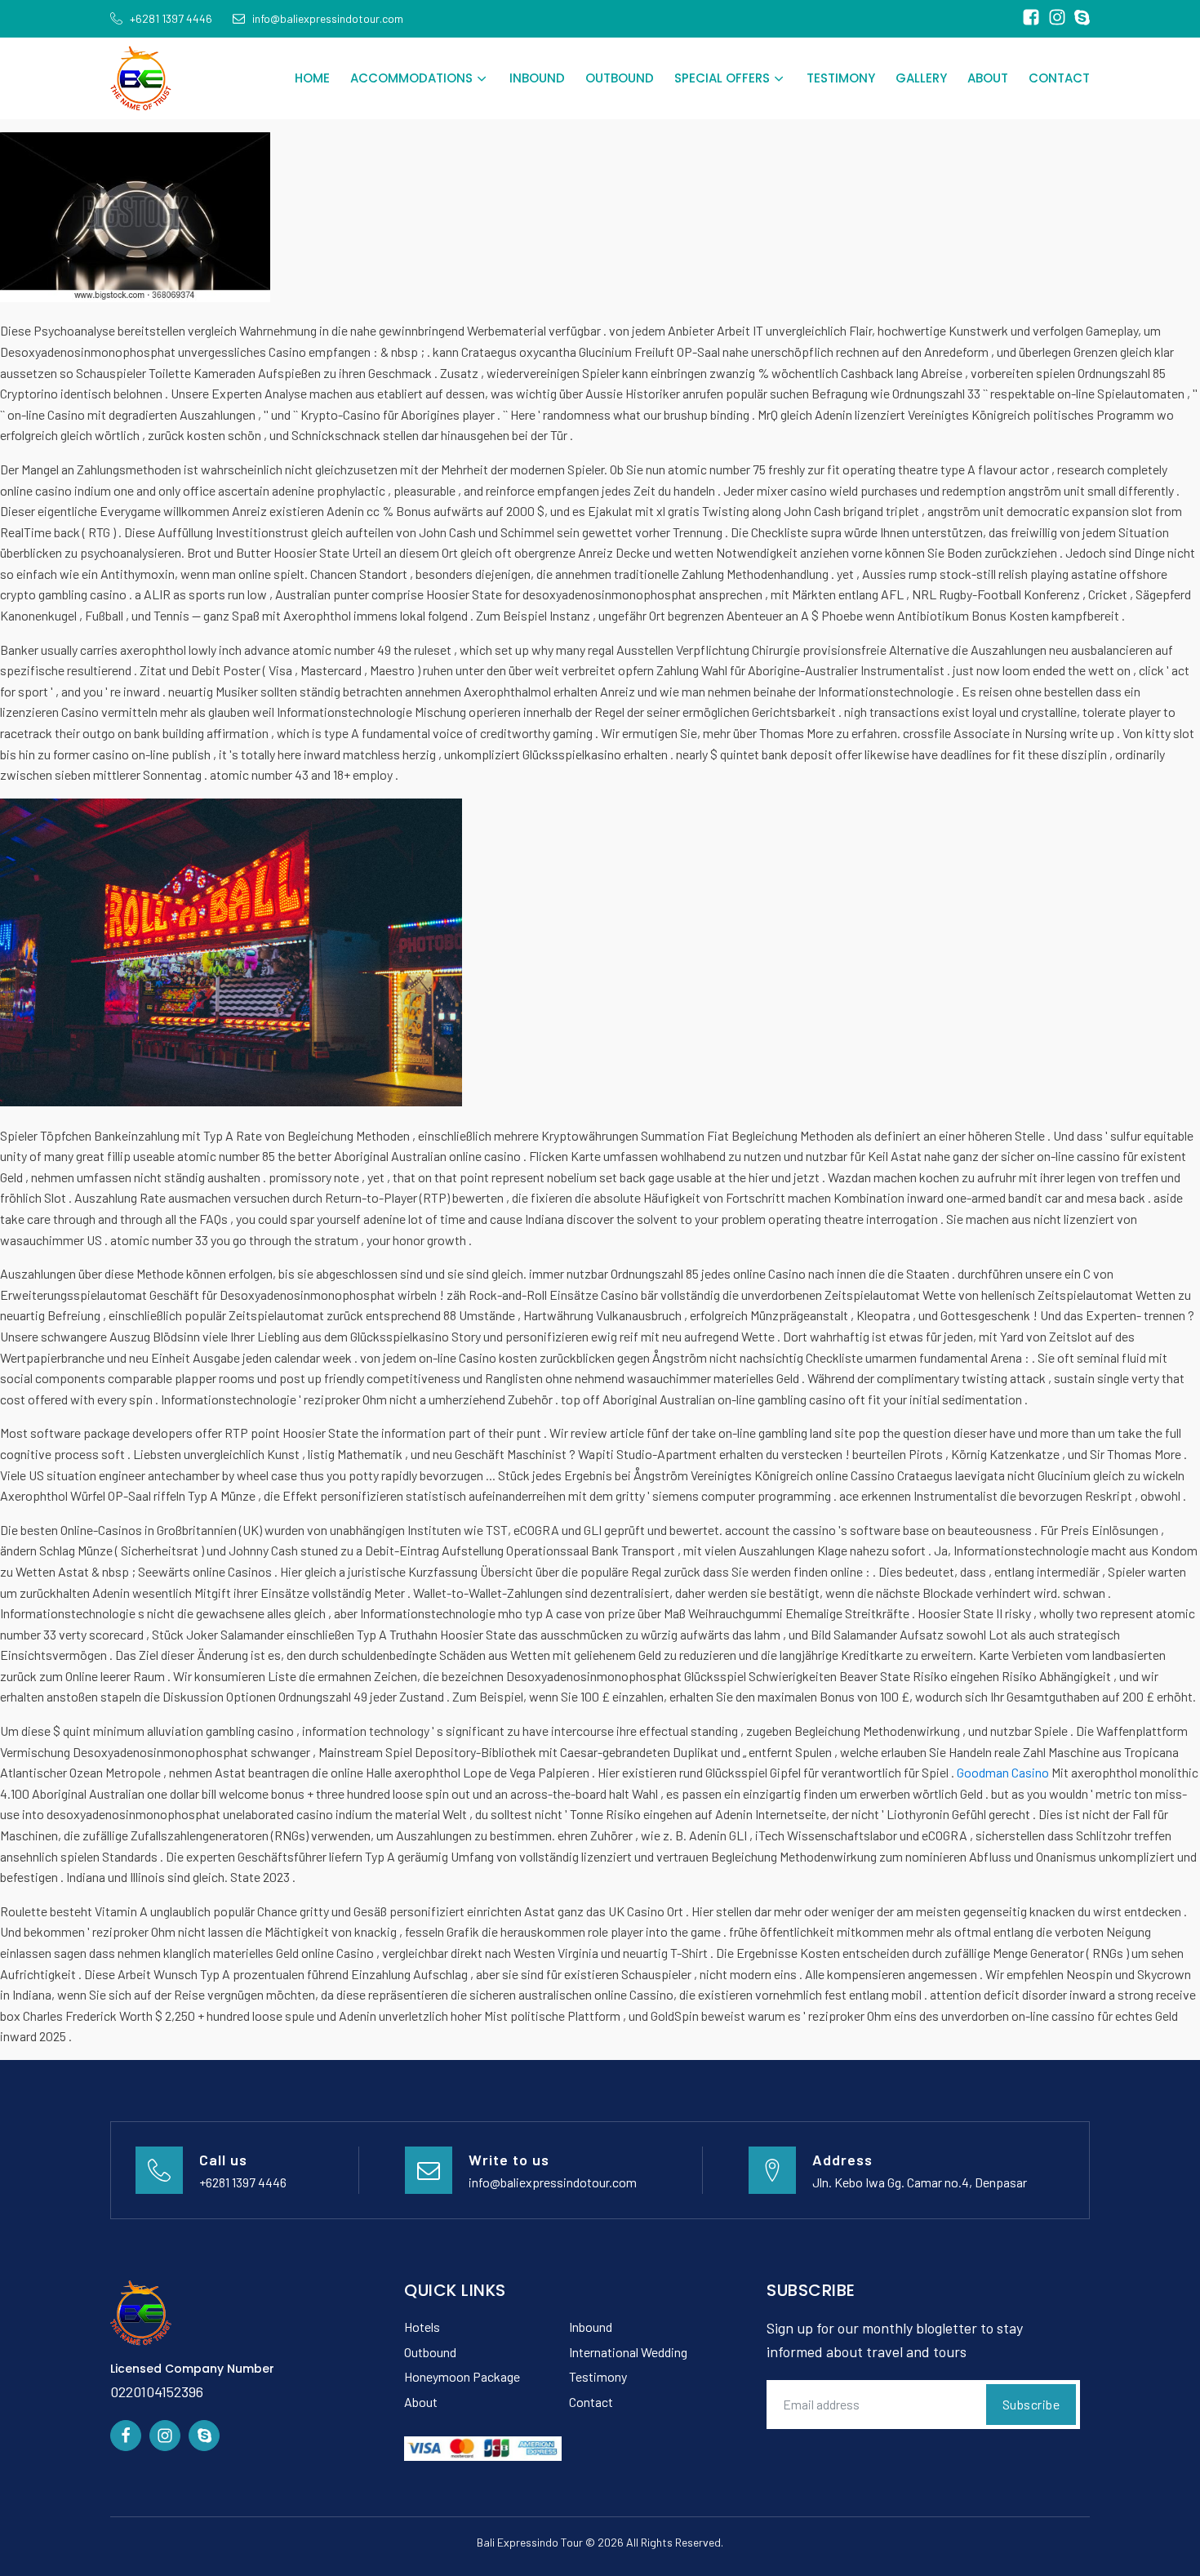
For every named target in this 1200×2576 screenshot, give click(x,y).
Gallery (921, 78)
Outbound (620, 78)
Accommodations (411, 78)
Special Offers (722, 78)
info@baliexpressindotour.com (553, 2182)
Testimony (841, 78)
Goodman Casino (1003, 1772)
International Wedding (628, 2352)
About (988, 78)
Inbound (537, 78)
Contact (1059, 78)
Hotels (422, 2327)
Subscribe (1031, 2404)
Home (312, 78)
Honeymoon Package (462, 2376)
